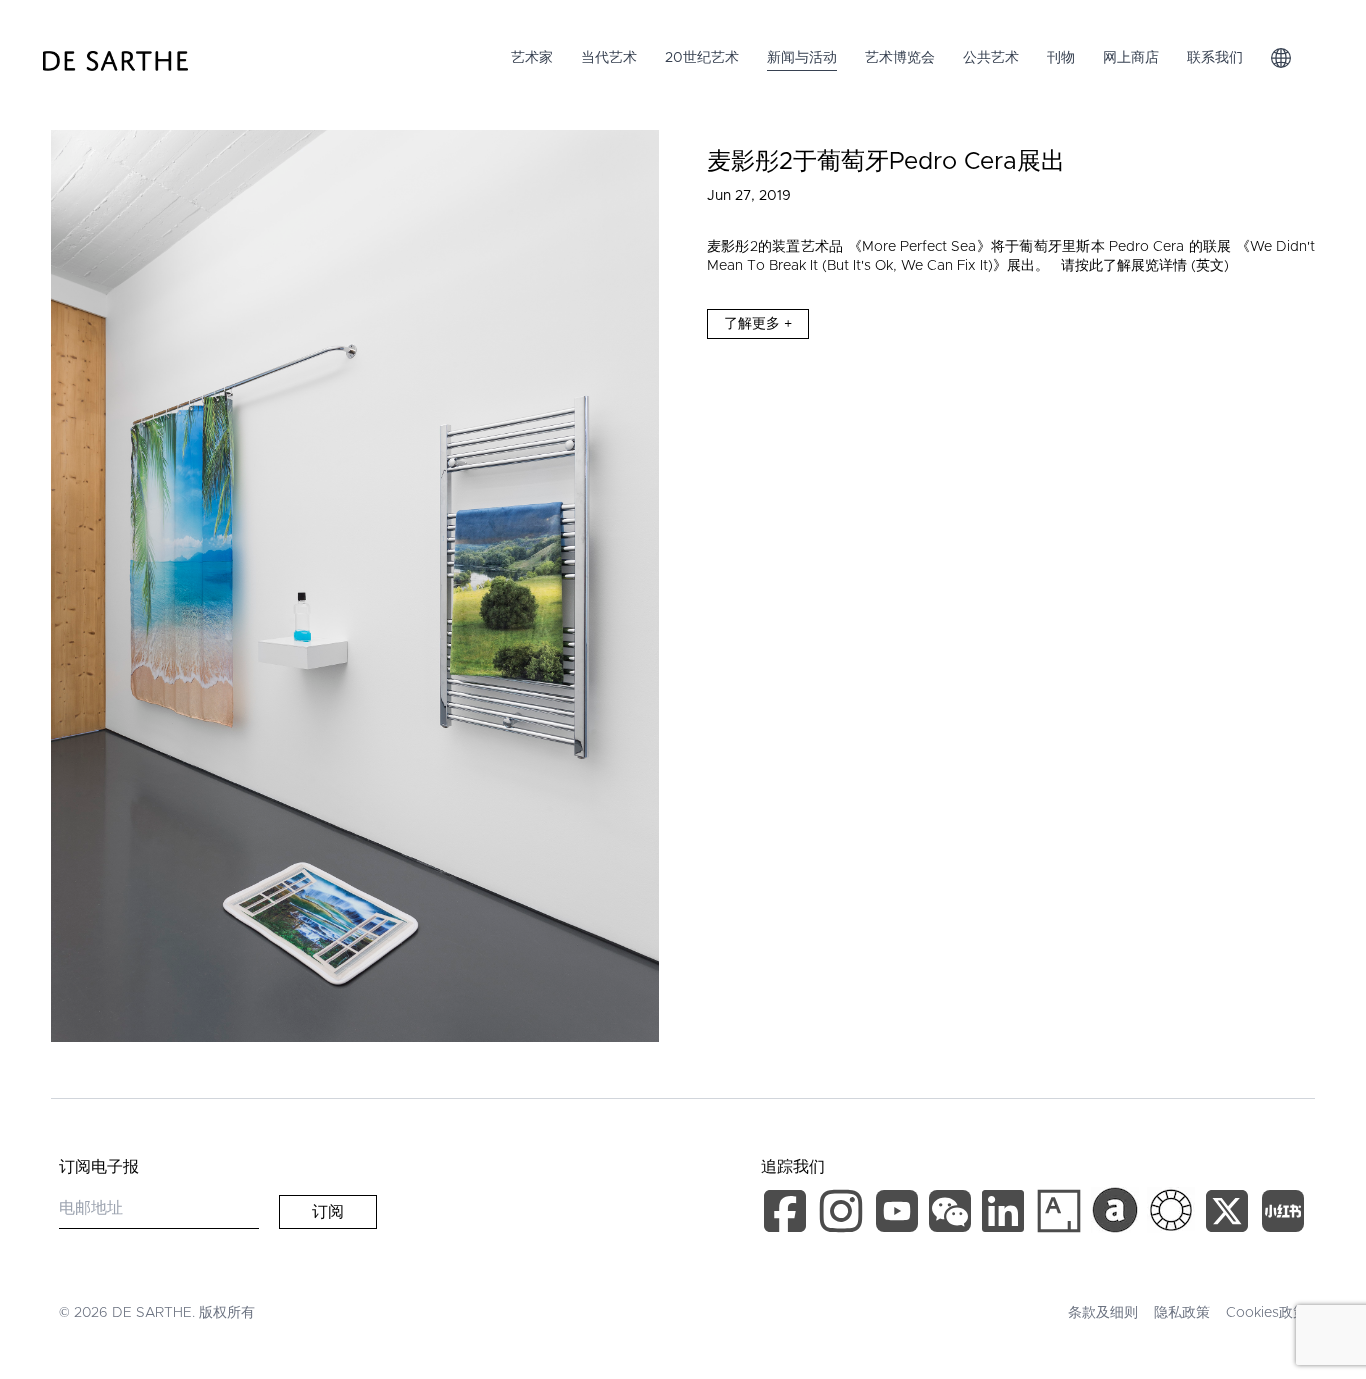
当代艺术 (609, 58)
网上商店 (1131, 58)
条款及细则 (1103, 1313)
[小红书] (1283, 1215)
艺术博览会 (900, 58)
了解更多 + (758, 324)
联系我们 (1215, 58)
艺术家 (532, 58)
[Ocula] (1171, 1210)
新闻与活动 (802, 58)
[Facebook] (789, 1215)
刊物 (1061, 58)
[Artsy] (1059, 1211)
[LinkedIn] (1007, 1215)
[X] (1231, 1215)
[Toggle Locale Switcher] (1281, 58)
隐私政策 (1182, 1313)
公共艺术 (991, 58)
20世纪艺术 (702, 58)
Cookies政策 (1266, 1313)
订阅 (328, 1212)
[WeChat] (952, 1215)
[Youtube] (899, 1215)
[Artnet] (1115, 1210)
